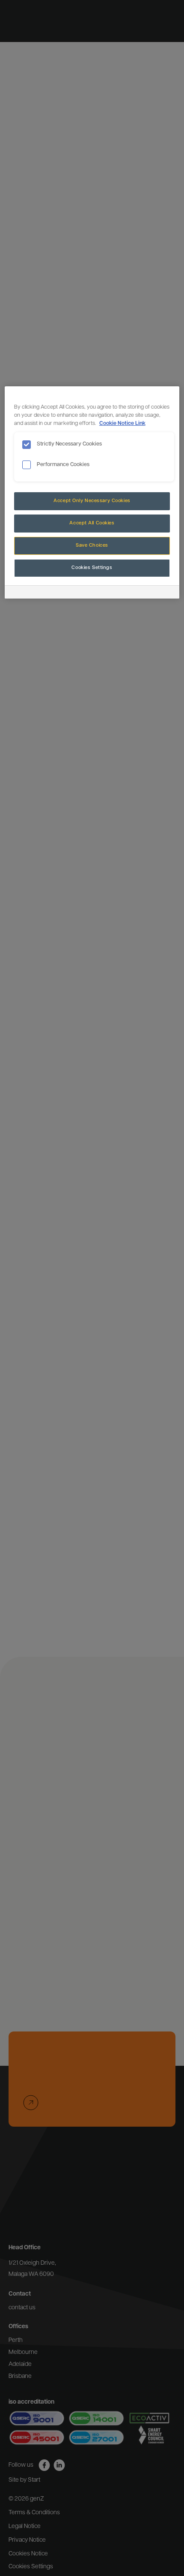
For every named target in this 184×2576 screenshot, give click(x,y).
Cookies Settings (92, 568)
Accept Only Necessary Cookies (92, 501)
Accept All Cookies (92, 523)
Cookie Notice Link (122, 424)
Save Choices (92, 545)
